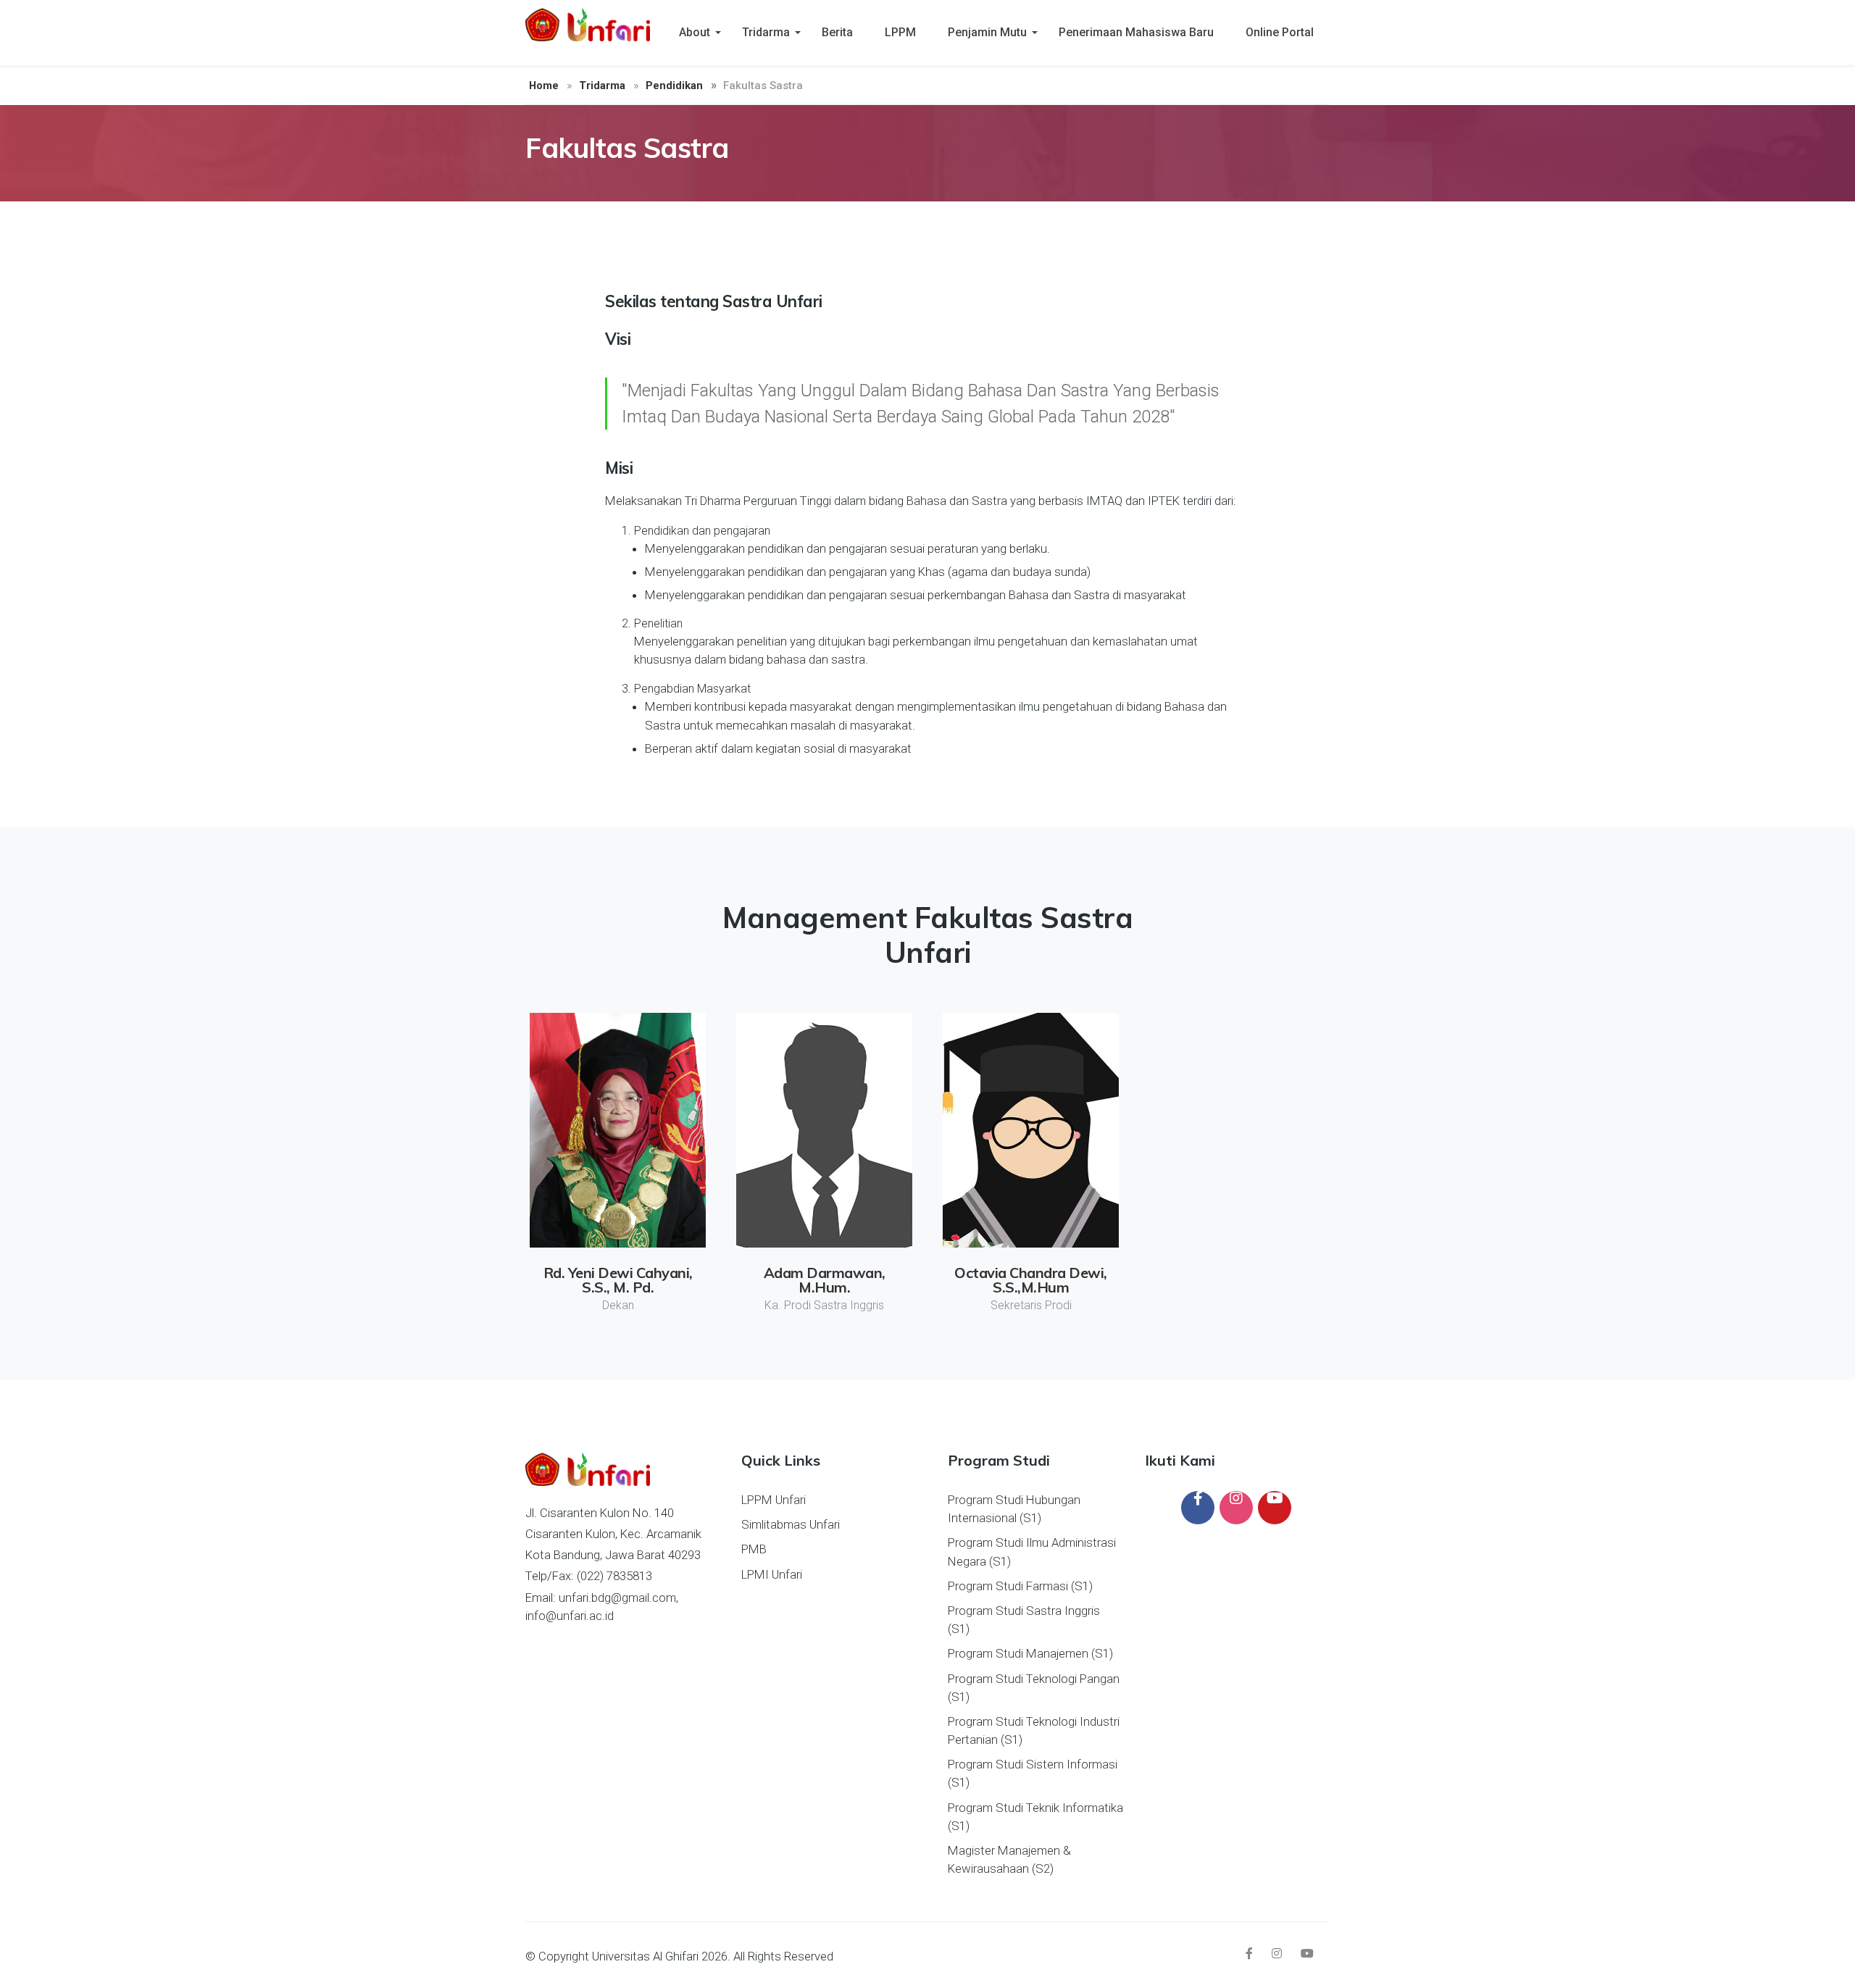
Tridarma (766, 32)
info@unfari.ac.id (570, 1616)
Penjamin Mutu (987, 32)
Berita (837, 32)
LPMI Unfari (772, 1574)
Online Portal (1280, 32)
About (695, 32)
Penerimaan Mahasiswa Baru (1136, 32)
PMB (754, 1549)
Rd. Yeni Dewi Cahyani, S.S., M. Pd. (618, 1280)
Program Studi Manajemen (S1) (1030, 1653)
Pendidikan (674, 85)
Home (544, 85)
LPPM (900, 32)
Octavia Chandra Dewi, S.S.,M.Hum (1031, 1280)
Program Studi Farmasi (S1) (1020, 1586)
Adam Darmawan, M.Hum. (825, 1280)
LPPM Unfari (774, 1500)
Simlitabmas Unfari (791, 1524)
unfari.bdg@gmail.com (617, 1597)
